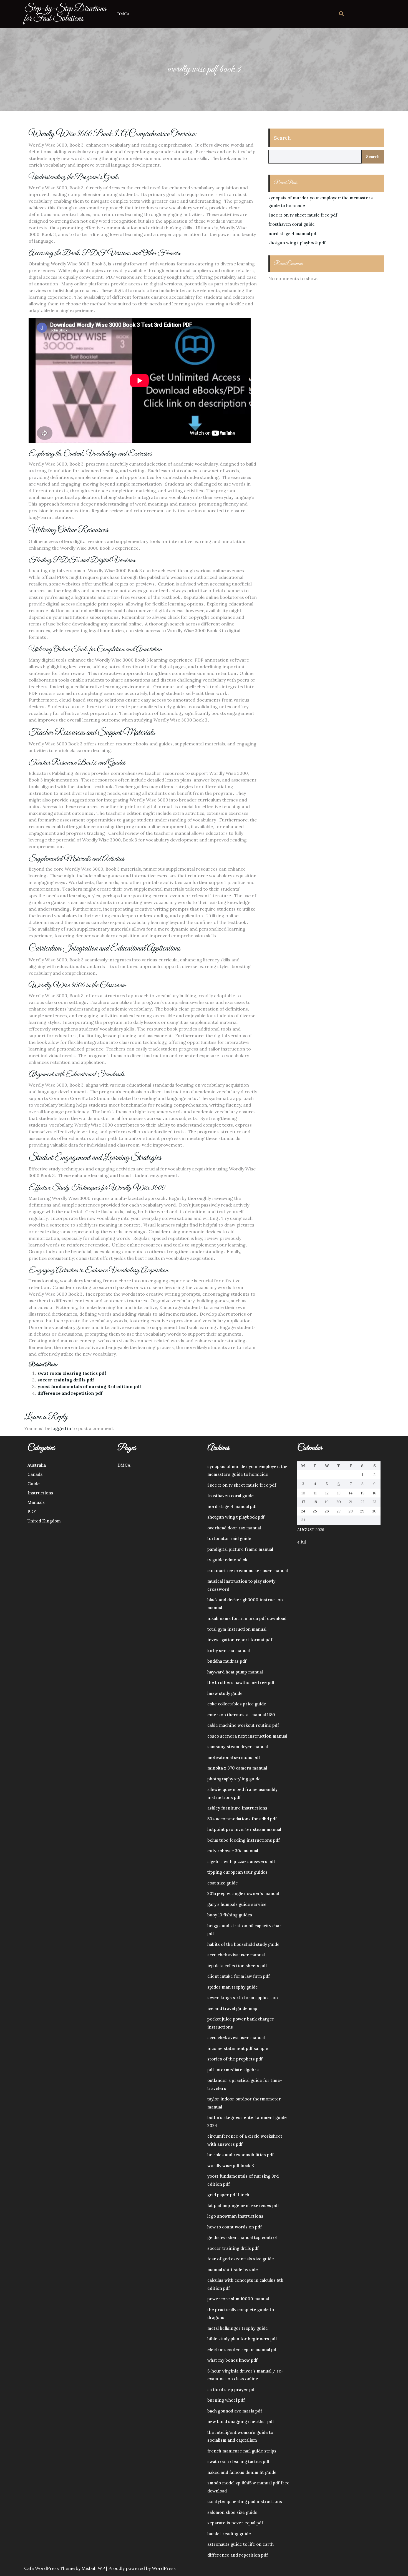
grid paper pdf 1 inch (228, 2195)
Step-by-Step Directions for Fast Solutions (65, 14)
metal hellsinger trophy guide (238, 2328)
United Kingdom (44, 1521)
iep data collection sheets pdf (237, 1966)
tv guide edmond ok (227, 1560)
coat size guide (223, 1883)
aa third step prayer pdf (232, 2390)
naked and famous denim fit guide (242, 2472)
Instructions (40, 1493)
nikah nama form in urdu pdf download (247, 1618)
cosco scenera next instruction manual (247, 1736)
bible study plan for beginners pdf (242, 2339)
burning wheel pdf (226, 2400)
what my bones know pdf (232, 2360)
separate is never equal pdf (235, 2523)
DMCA (123, 14)
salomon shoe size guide (232, 2512)
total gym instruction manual (237, 1629)
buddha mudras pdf (227, 1661)
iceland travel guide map (232, 2008)
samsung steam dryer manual (238, 1747)
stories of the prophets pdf (235, 2059)
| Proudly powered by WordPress (141, 2568)
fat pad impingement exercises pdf (243, 2206)
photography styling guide (234, 1779)
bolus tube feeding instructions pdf (244, 1840)
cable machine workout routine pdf (243, 1725)
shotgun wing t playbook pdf (297, 243)
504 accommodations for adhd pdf (242, 1819)
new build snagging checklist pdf (241, 2422)
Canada (35, 1474)
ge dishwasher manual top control (242, 2237)
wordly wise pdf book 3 (231, 2166)
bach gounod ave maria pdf (235, 2411)
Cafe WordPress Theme (49, 2568)
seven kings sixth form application (243, 1998)
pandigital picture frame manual (240, 1549)
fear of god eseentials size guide (241, 2259)
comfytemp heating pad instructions (245, 2501)
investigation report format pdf (240, 1640)
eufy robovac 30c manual (233, 1851)
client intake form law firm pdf (239, 1976)
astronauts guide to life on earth (240, 2544)
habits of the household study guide (243, 1944)
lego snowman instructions (235, 2216)
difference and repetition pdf (70, 1393)
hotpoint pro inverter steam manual (244, 1829)
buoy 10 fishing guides (230, 1915)
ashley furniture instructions (237, 1808)
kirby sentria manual (229, 1651)
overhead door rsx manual (234, 1528)
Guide (34, 1484)
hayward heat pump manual (235, 1672)
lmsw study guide (225, 1693)
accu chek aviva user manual (236, 1955)
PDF (32, 1511)
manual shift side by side (233, 2270)
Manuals (36, 1502)
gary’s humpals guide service (237, 1904)
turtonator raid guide (229, 1538)
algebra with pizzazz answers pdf (241, 1862)
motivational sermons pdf (234, 1757)
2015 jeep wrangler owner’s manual (243, 1893)
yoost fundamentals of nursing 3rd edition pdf (89, 1386)
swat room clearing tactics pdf (72, 1373)
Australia (37, 1465)
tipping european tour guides (237, 1872)
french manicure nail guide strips (242, 2451)
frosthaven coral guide (292, 224)
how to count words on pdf (235, 2227)
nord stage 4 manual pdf (293, 234)
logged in (61, 1428)
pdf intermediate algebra (233, 2070)
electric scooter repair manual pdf (243, 2350)
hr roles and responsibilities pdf (240, 2155)
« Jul (302, 1542)
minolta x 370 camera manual (237, 1768)
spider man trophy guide (233, 1987)
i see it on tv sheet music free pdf (303, 215)
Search (282, 138)
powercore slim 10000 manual (238, 2299)
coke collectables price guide (237, 1704)
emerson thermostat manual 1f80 (241, 1715)
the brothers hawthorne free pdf (241, 1682)
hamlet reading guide (229, 2534)
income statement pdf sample (238, 2048)
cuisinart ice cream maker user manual (248, 1571)
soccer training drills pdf (66, 1380)
